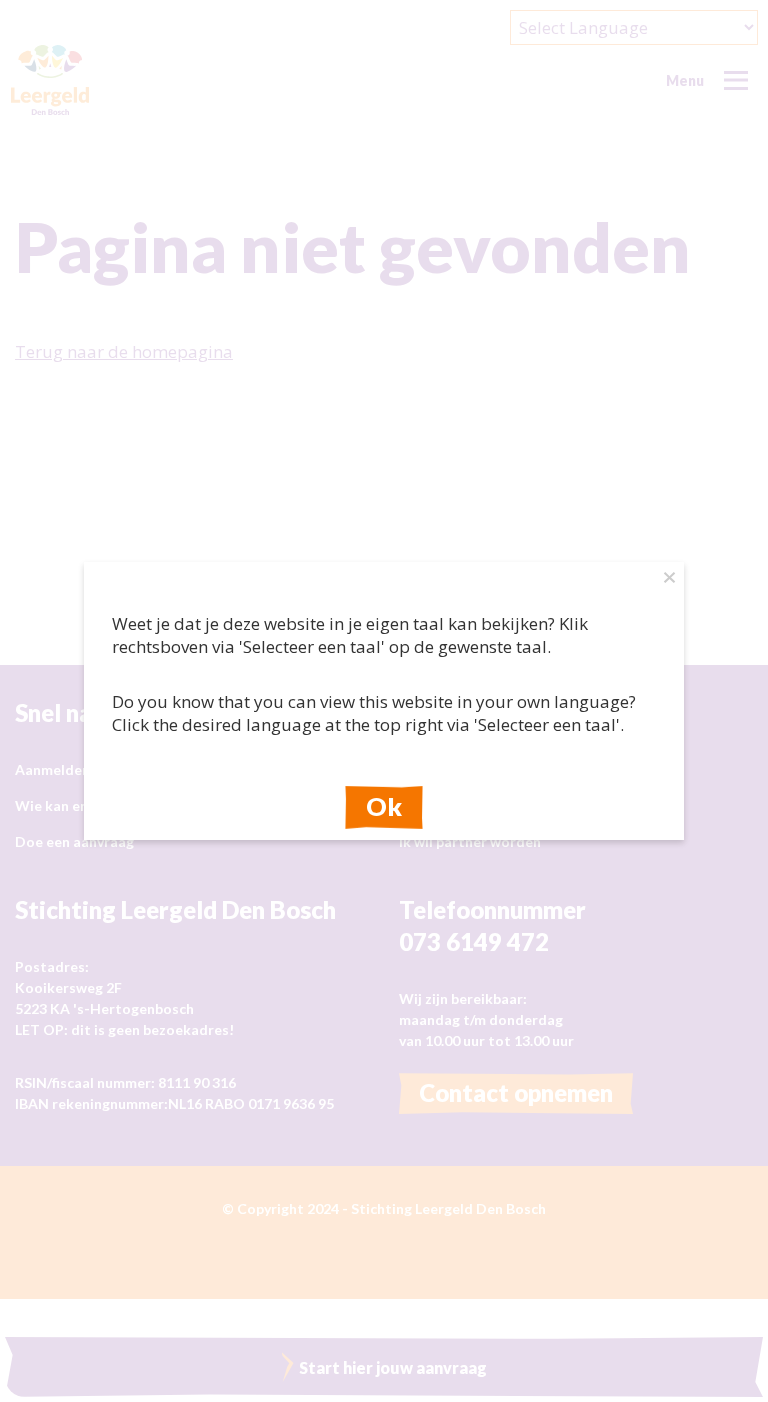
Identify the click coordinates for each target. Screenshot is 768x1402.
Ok (384, 806)
